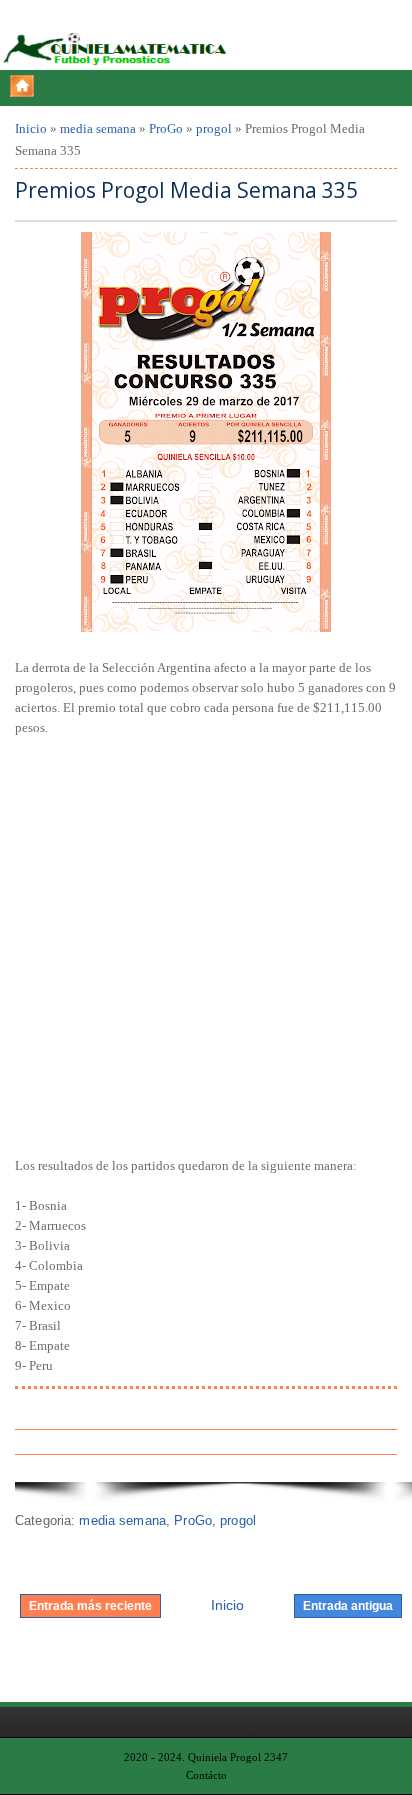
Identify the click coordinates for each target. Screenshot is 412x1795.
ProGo (166, 128)
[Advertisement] (206, 944)
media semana (98, 128)
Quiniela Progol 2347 (238, 1757)
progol (214, 128)
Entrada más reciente (90, 1606)
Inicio (31, 128)
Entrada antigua (348, 1606)
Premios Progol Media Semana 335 (186, 190)
